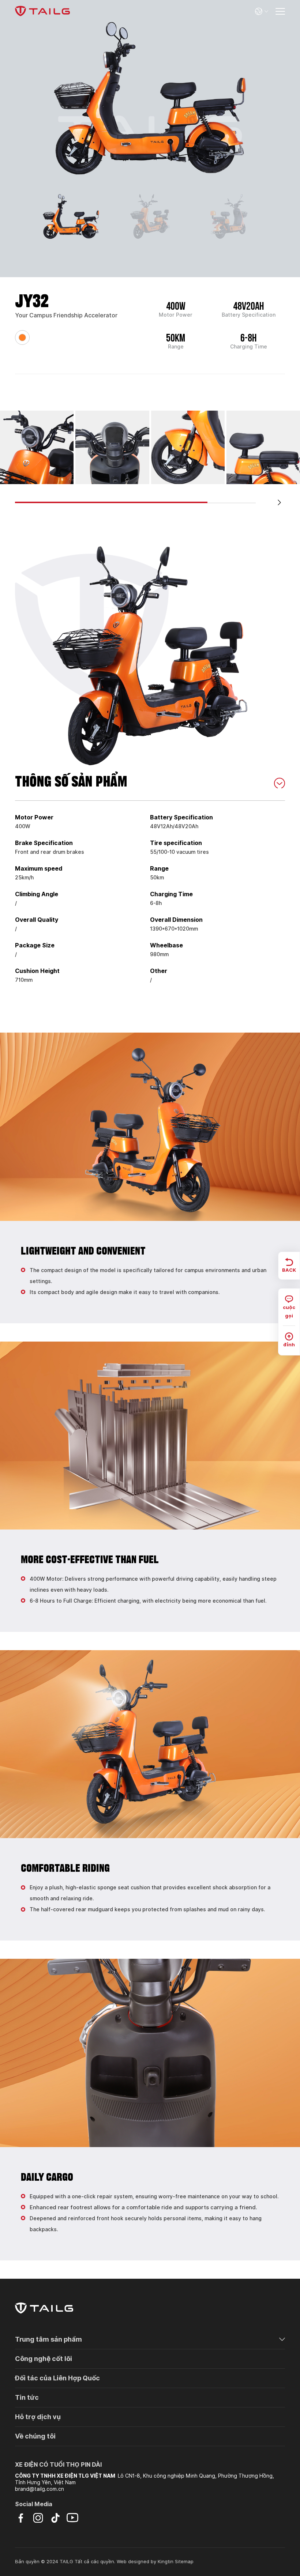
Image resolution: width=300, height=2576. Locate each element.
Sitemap (184, 2562)
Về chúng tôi (35, 2436)
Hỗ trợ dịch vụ (38, 2417)
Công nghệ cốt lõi (44, 2359)
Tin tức (27, 2397)
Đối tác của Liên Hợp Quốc (57, 2378)
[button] (280, 502)
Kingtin (166, 2562)
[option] (150, 98)
